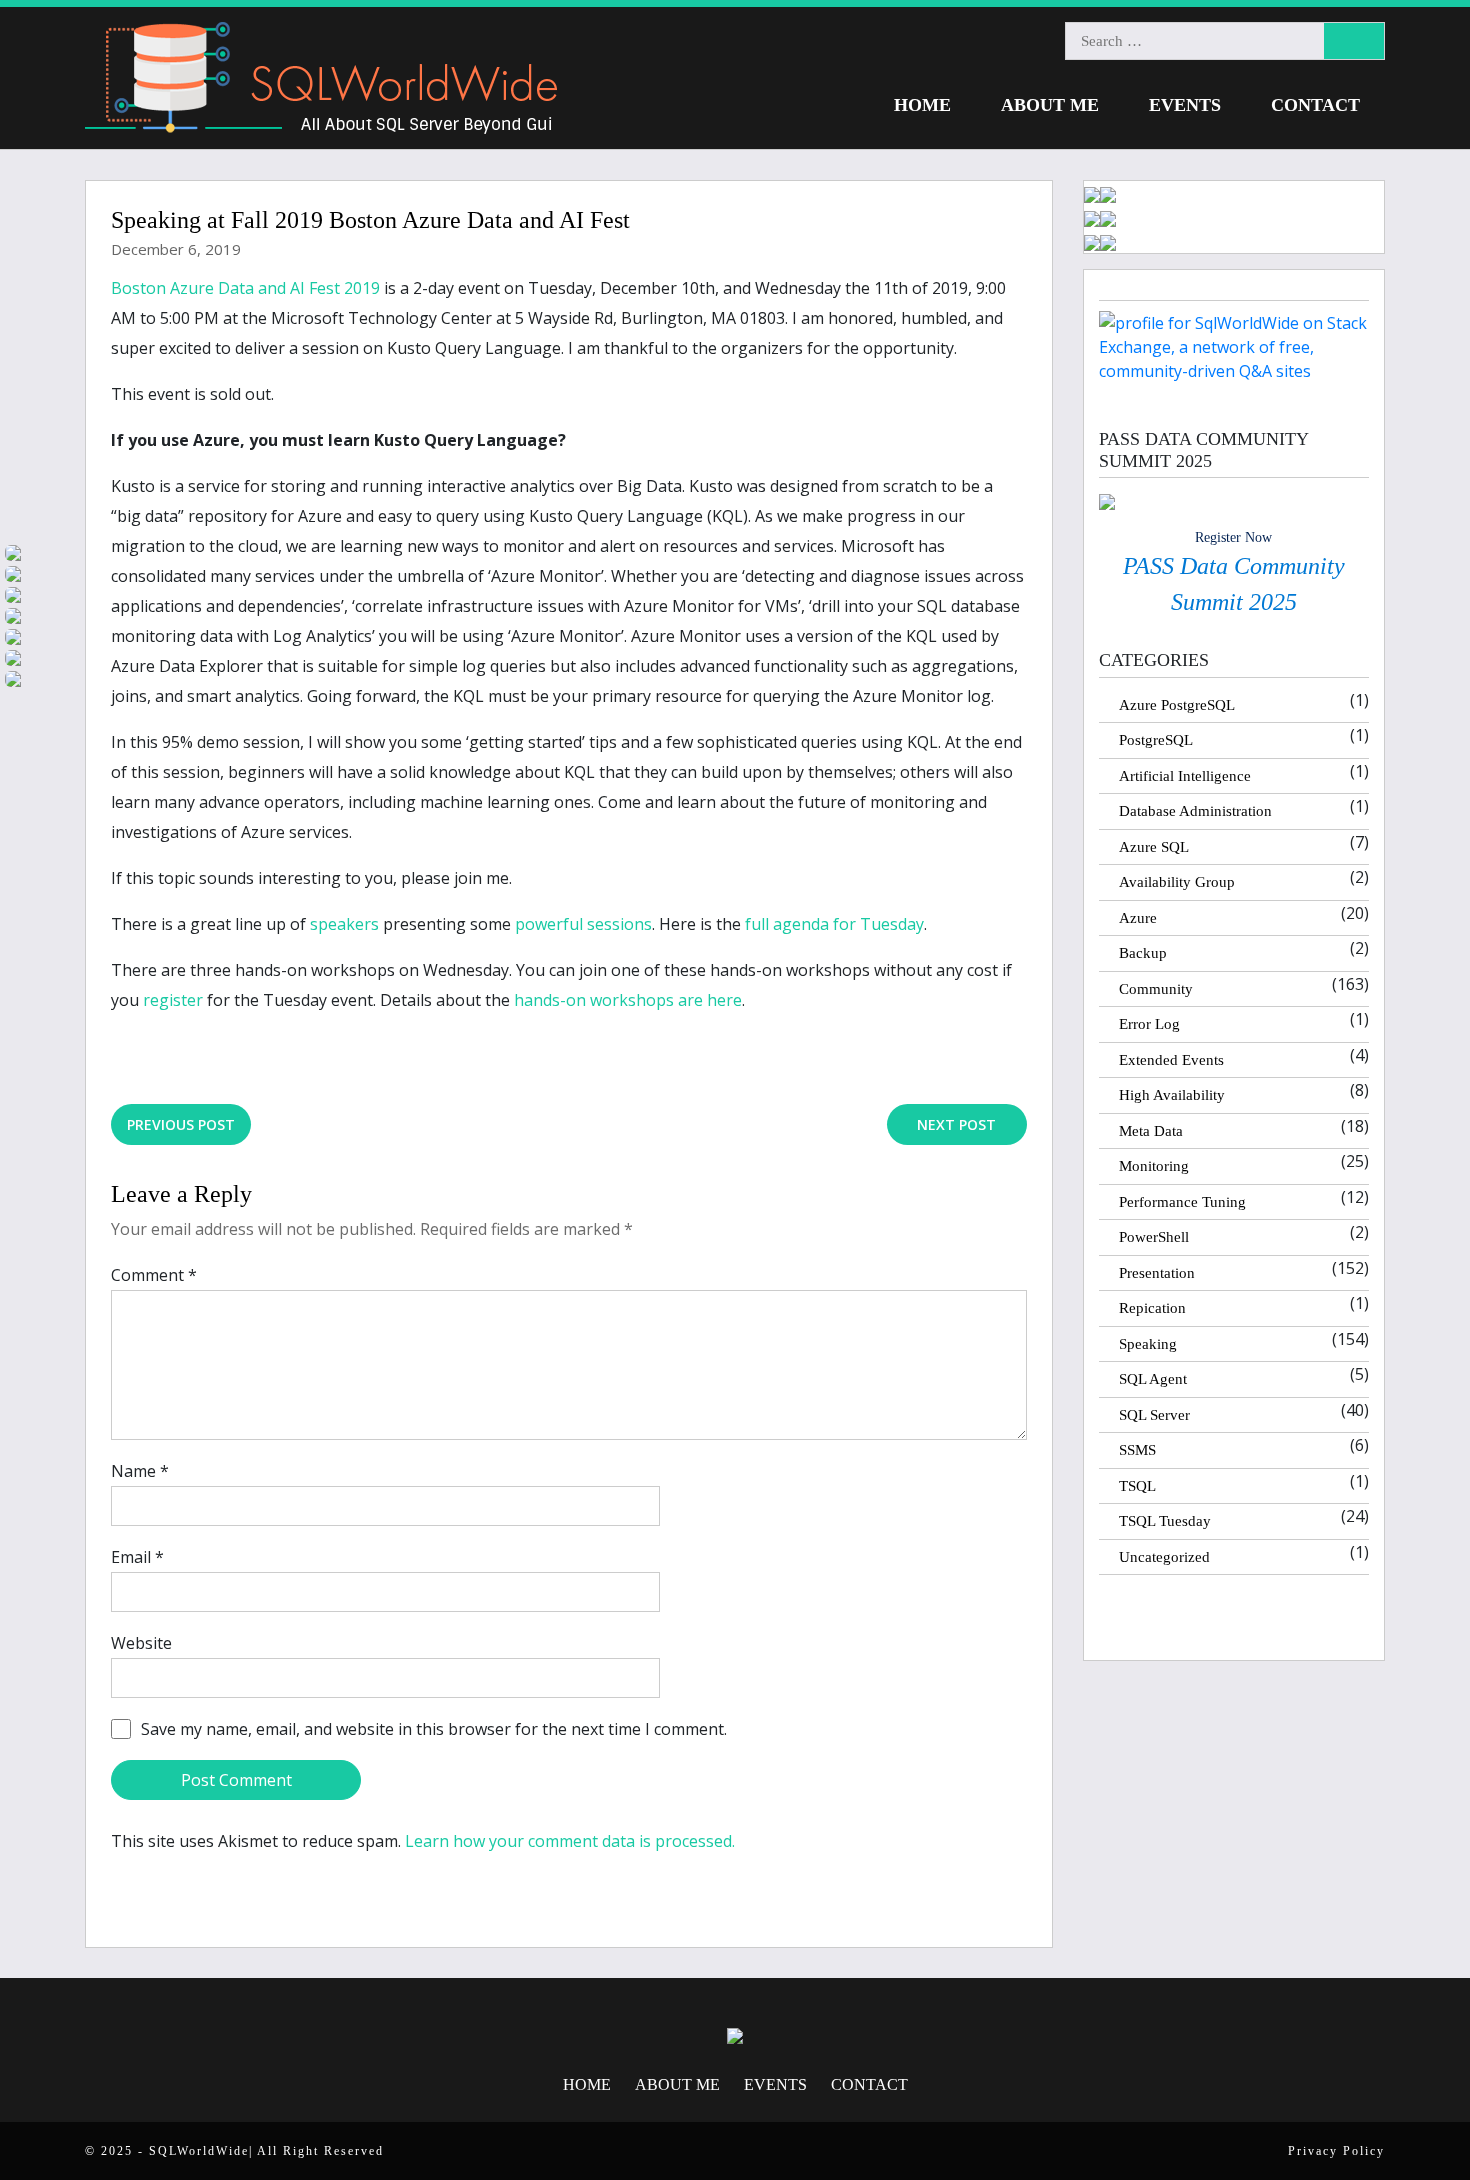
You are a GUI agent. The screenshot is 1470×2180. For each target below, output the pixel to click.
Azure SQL (1154, 847)
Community (1156, 989)
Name (140, 1471)
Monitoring (1154, 1166)
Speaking (1148, 1344)
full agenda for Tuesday (834, 924)
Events (1185, 105)
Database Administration (1195, 811)
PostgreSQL (1156, 740)
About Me (1050, 105)
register (173, 1000)
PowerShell (1154, 1237)
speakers (344, 924)
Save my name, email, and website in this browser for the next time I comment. (434, 1729)
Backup (1143, 953)
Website (141, 1643)
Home (922, 105)
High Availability (1172, 1095)
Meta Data (1151, 1131)
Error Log (1149, 1024)
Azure (1138, 918)
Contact (1315, 105)
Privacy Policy (1336, 2151)
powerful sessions (583, 924)
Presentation (1157, 1273)
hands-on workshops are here (628, 1000)
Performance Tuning (1182, 1202)
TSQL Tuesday (1165, 1521)
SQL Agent (1153, 1379)
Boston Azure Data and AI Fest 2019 (245, 288)
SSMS (1137, 1450)
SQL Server (1154, 1415)
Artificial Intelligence (1185, 776)
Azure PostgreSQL (1177, 705)
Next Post (956, 1124)
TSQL (1137, 1486)
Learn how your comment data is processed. (570, 1841)
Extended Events (1171, 1060)
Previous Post (181, 1124)
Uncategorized (1164, 1557)
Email (137, 1557)
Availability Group (1177, 882)
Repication (1152, 1308)
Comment (154, 1275)
